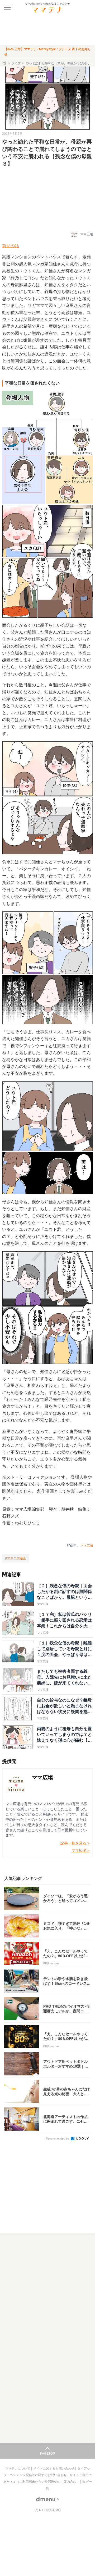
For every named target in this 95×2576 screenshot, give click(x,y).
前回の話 (11, 246)
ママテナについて (18, 2469)
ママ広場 (87, 1546)
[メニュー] (7, 7)
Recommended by (58, 2138)
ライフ (16, 63)
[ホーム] (5, 63)
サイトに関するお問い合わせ (54, 2469)
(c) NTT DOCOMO (47, 2510)
